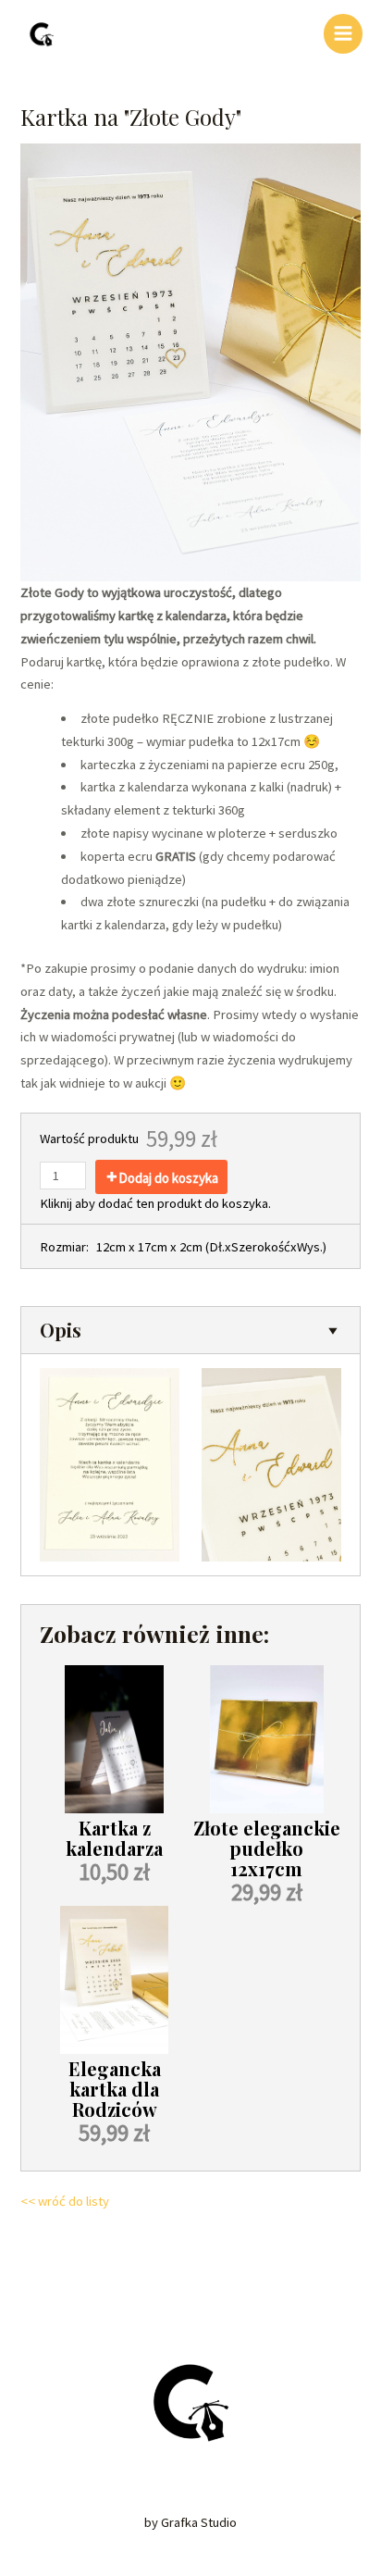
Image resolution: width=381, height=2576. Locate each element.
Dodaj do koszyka (168, 1178)
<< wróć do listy (65, 2201)
